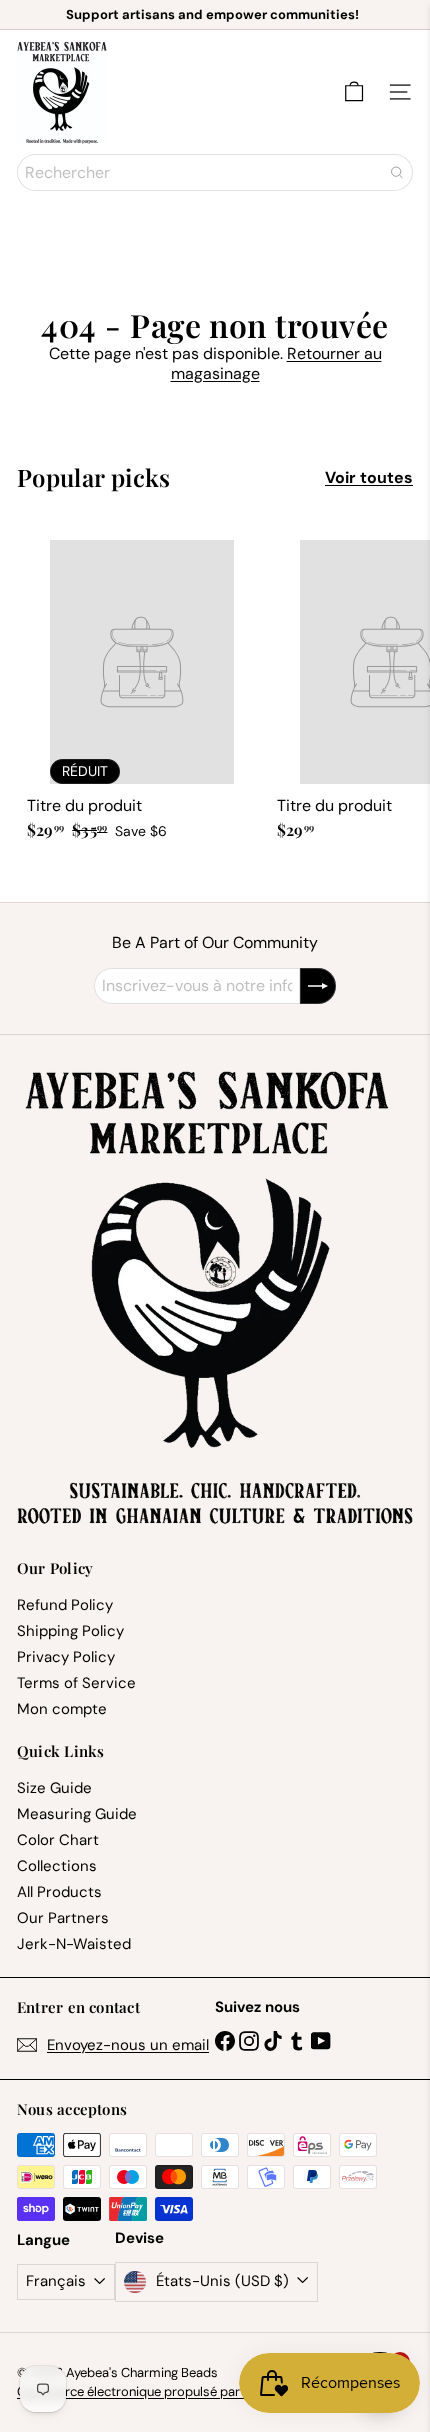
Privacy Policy (66, 1657)
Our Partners (63, 1918)
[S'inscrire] (318, 986)
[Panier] (354, 92)
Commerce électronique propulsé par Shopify (152, 2391)
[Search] (397, 172)
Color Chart (58, 1840)
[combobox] (215, 172)
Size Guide (54, 1788)
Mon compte (62, 1709)
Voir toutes (369, 477)
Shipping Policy (70, 1631)
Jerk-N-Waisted (74, 1944)
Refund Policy (65, 1605)
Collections (57, 1866)
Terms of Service (76, 1683)
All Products (59, 1892)
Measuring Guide (77, 1814)
